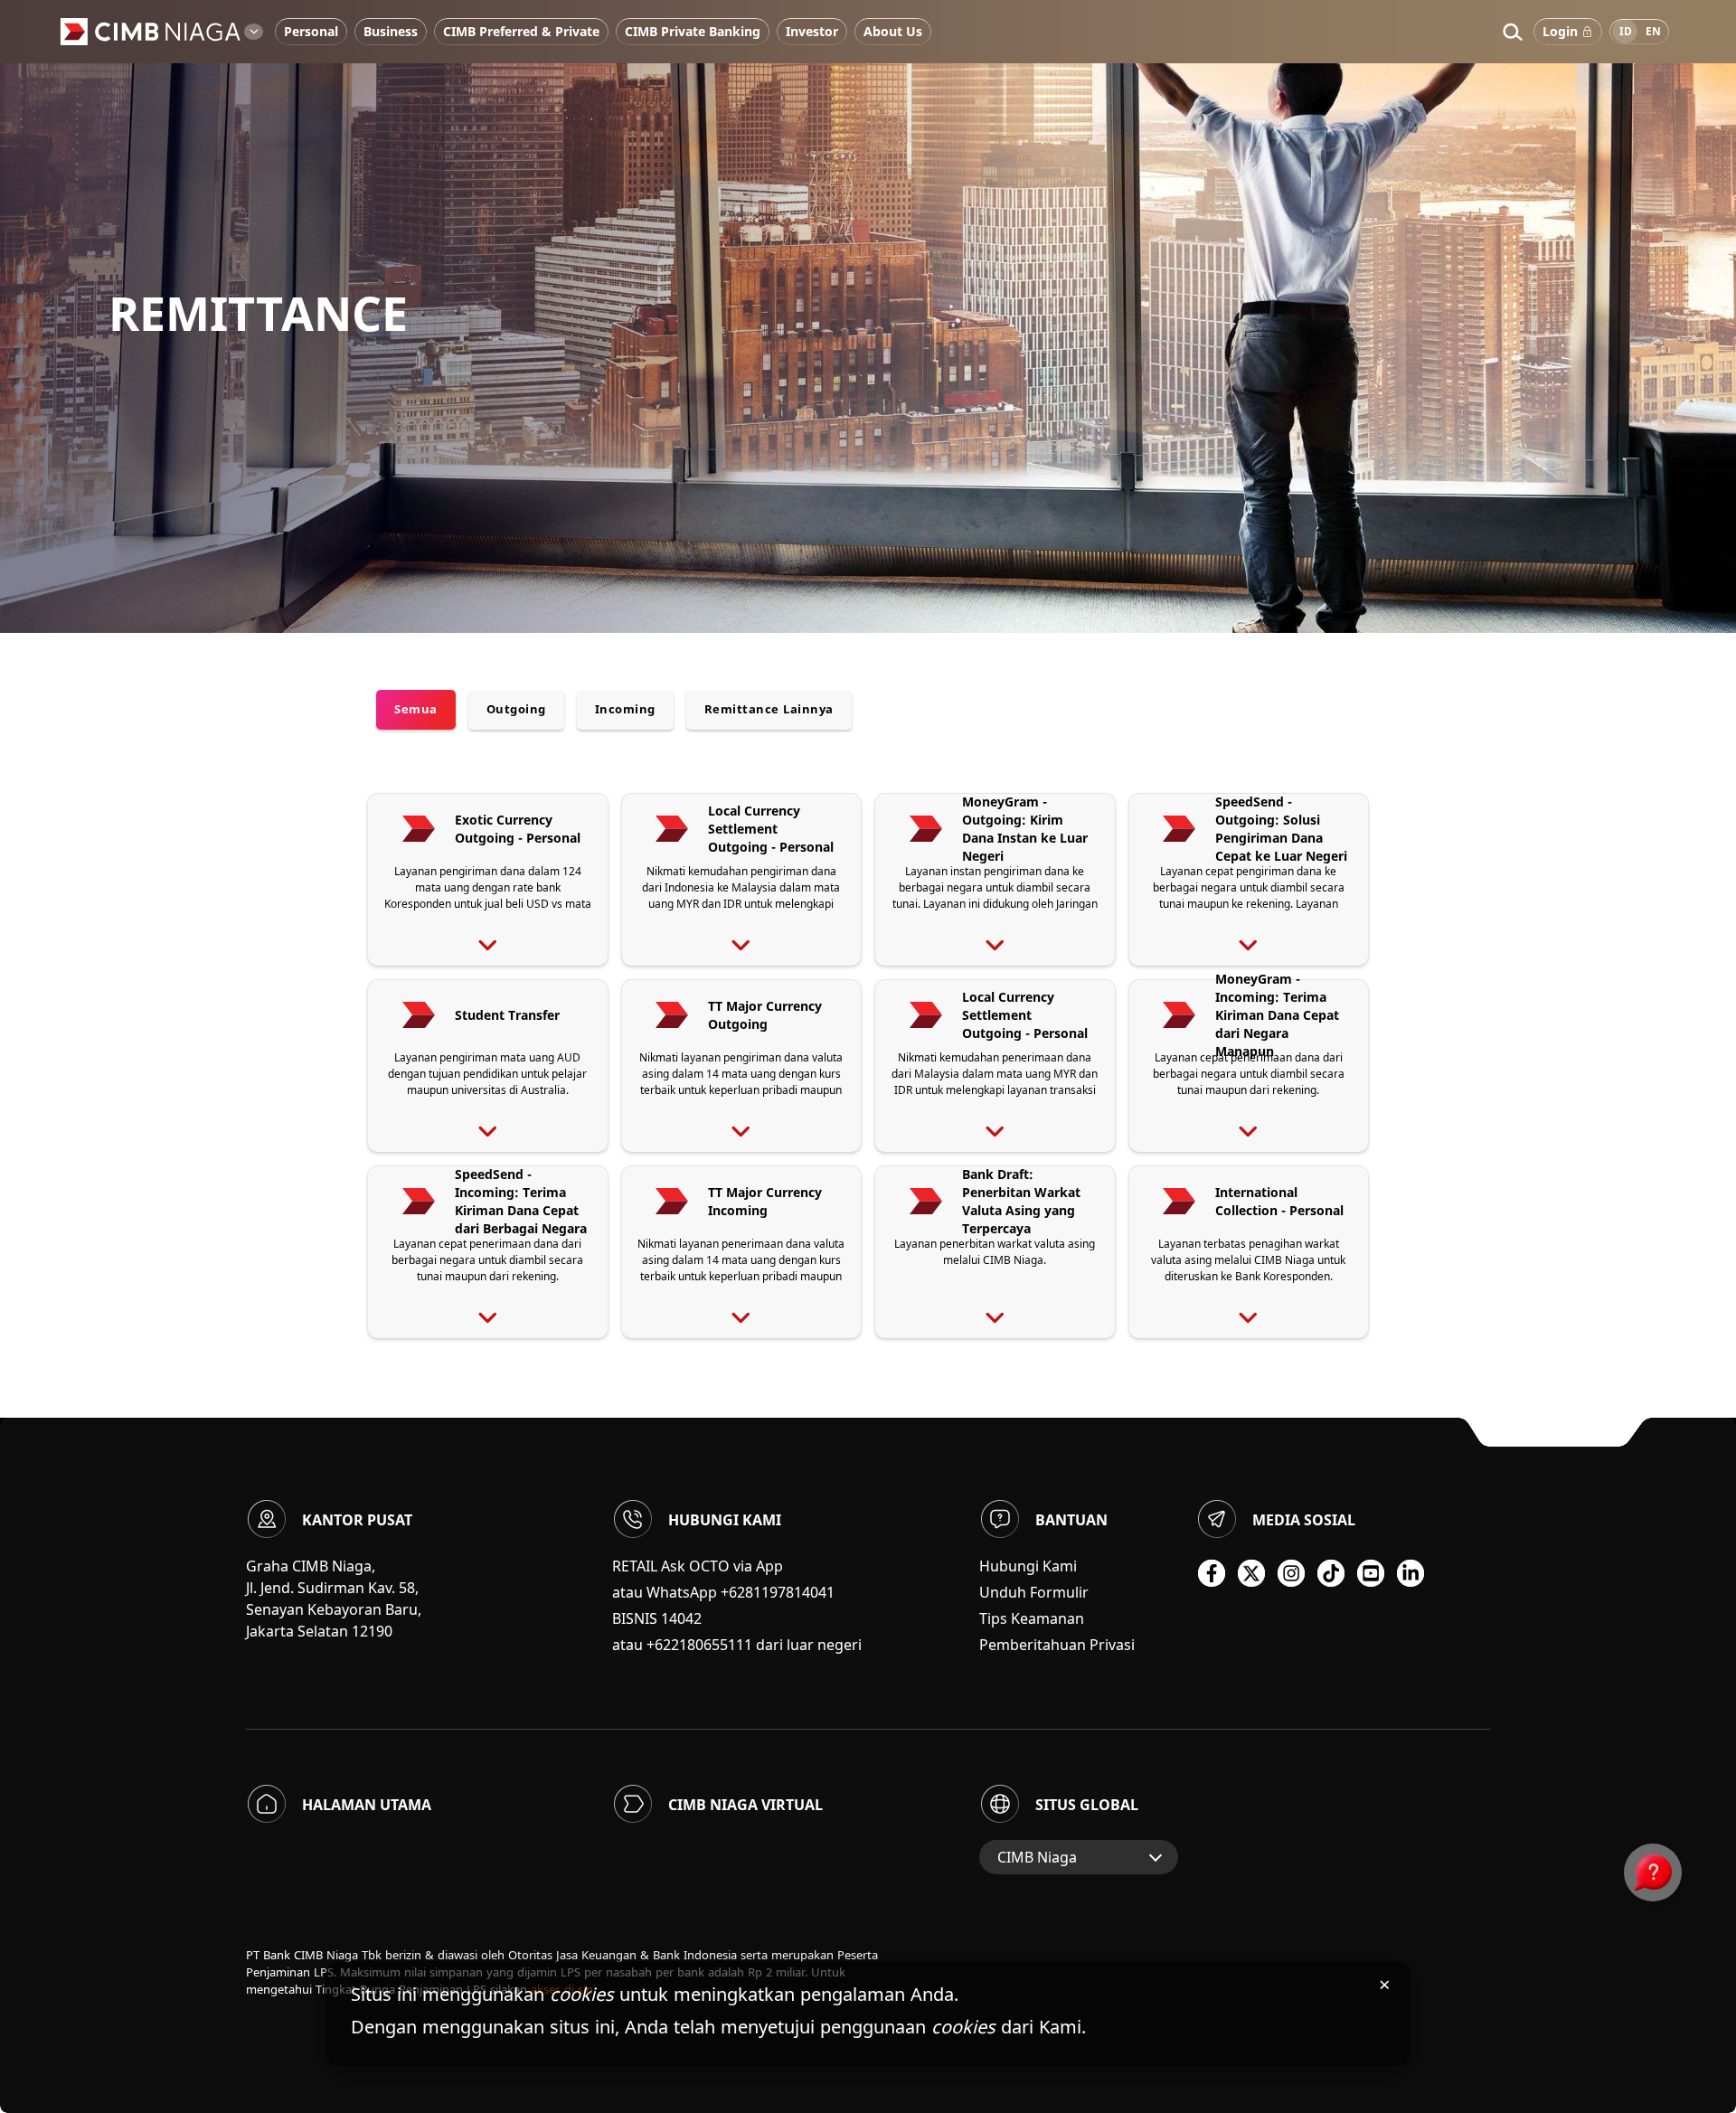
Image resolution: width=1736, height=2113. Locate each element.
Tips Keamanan (1032, 1618)
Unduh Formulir (1034, 1592)
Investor (812, 31)
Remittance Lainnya (769, 709)
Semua (416, 709)
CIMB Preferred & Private (521, 31)
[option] (868, 316)
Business (391, 31)
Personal (311, 31)
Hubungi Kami (1028, 1566)
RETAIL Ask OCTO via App (698, 1566)
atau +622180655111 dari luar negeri (737, 1645)
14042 (681, 1618)
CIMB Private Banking (693, 31)
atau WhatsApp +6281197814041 (723, 1592)
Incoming (625, 709)
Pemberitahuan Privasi (1057, 1645)
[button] (1512, 32)
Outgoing (516, 709)
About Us (893, 31)
